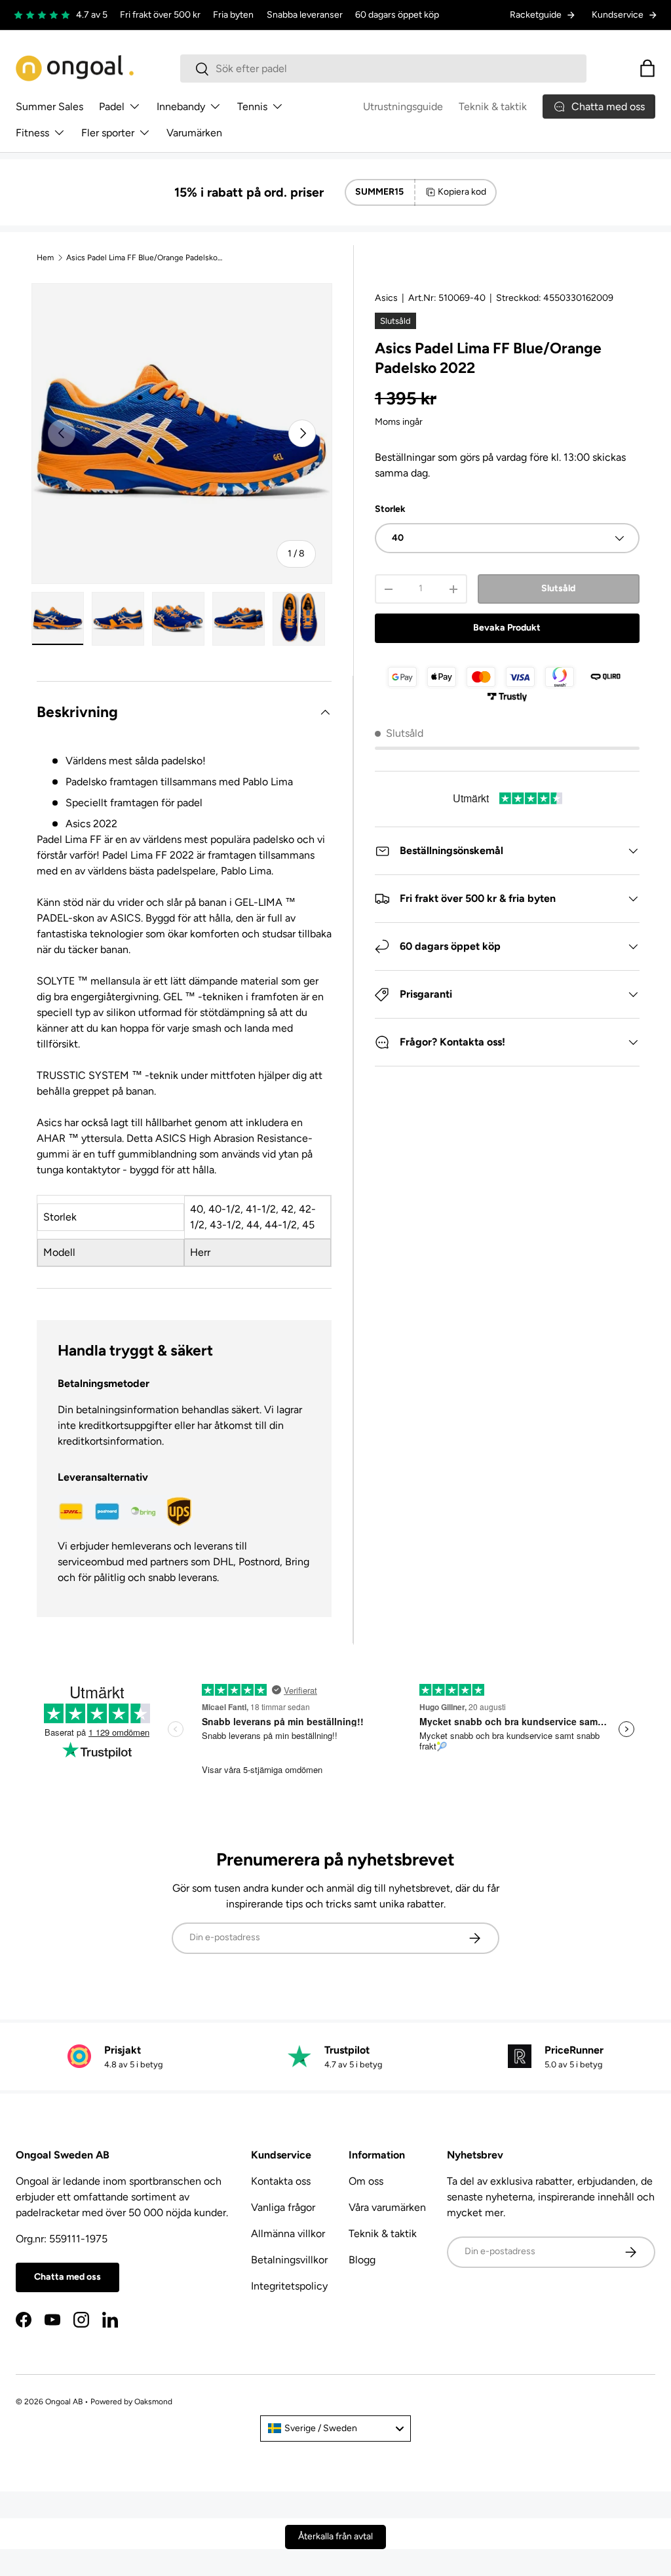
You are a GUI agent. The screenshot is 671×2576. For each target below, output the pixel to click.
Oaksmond (153, 2402)
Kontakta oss (281, 2181)
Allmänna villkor (288, 2234)
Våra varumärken (387, 2207)
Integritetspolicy (289, 2286)
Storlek (390, 509)
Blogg (362, 2260)
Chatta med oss (67, 2277)
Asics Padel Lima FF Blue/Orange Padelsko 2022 (145, 258)
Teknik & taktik (493, 107)
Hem (45, 258)
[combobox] (384, 68)
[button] (647, 68)
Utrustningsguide (403, 107)
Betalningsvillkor (289, 2260)
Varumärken (194, 133)
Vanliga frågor (283, 2207)
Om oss (366, 2181)
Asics (386, 298)
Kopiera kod (462, 192)
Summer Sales (49, 107)
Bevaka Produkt (507, 628)
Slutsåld (558, 588)
